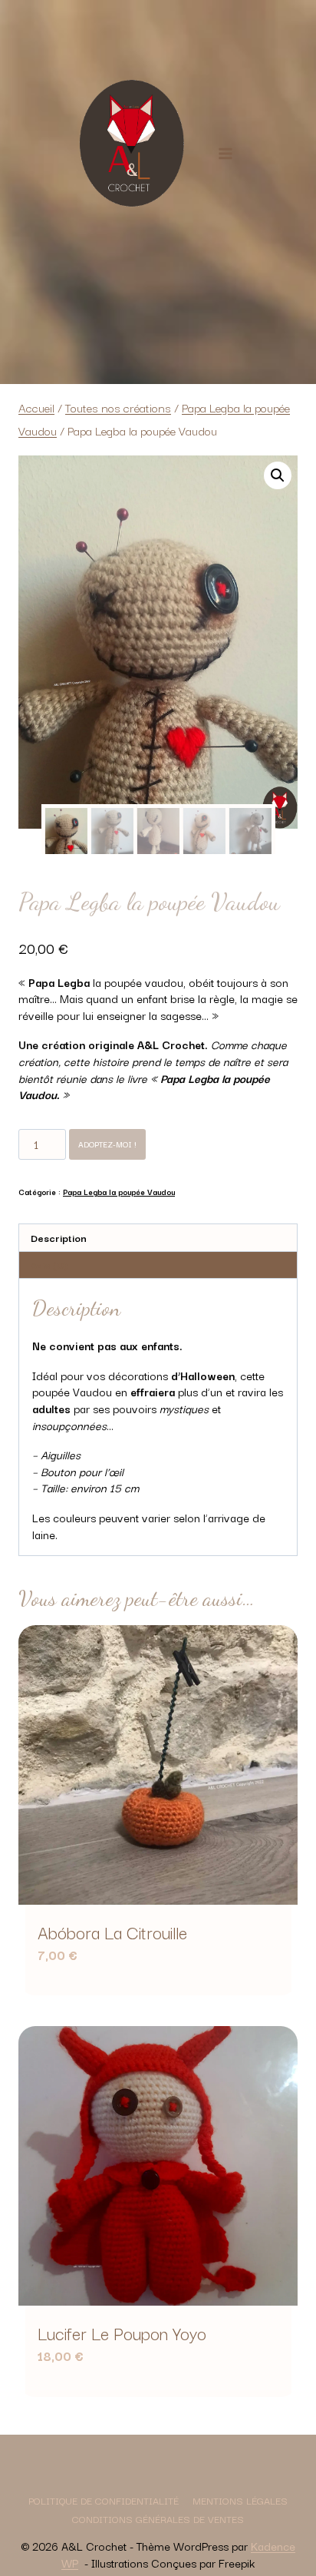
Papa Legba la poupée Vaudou (119, 1192)
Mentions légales (240, 2500)
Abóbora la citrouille (112, 1932)
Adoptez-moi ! (107, 1144)
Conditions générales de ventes (158, 2518)
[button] (278, 475)
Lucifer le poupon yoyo (122, 2333)
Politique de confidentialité (104, 2500)
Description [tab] (59, 1238)
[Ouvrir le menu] (225, 153)
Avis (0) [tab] (49, 1265)
